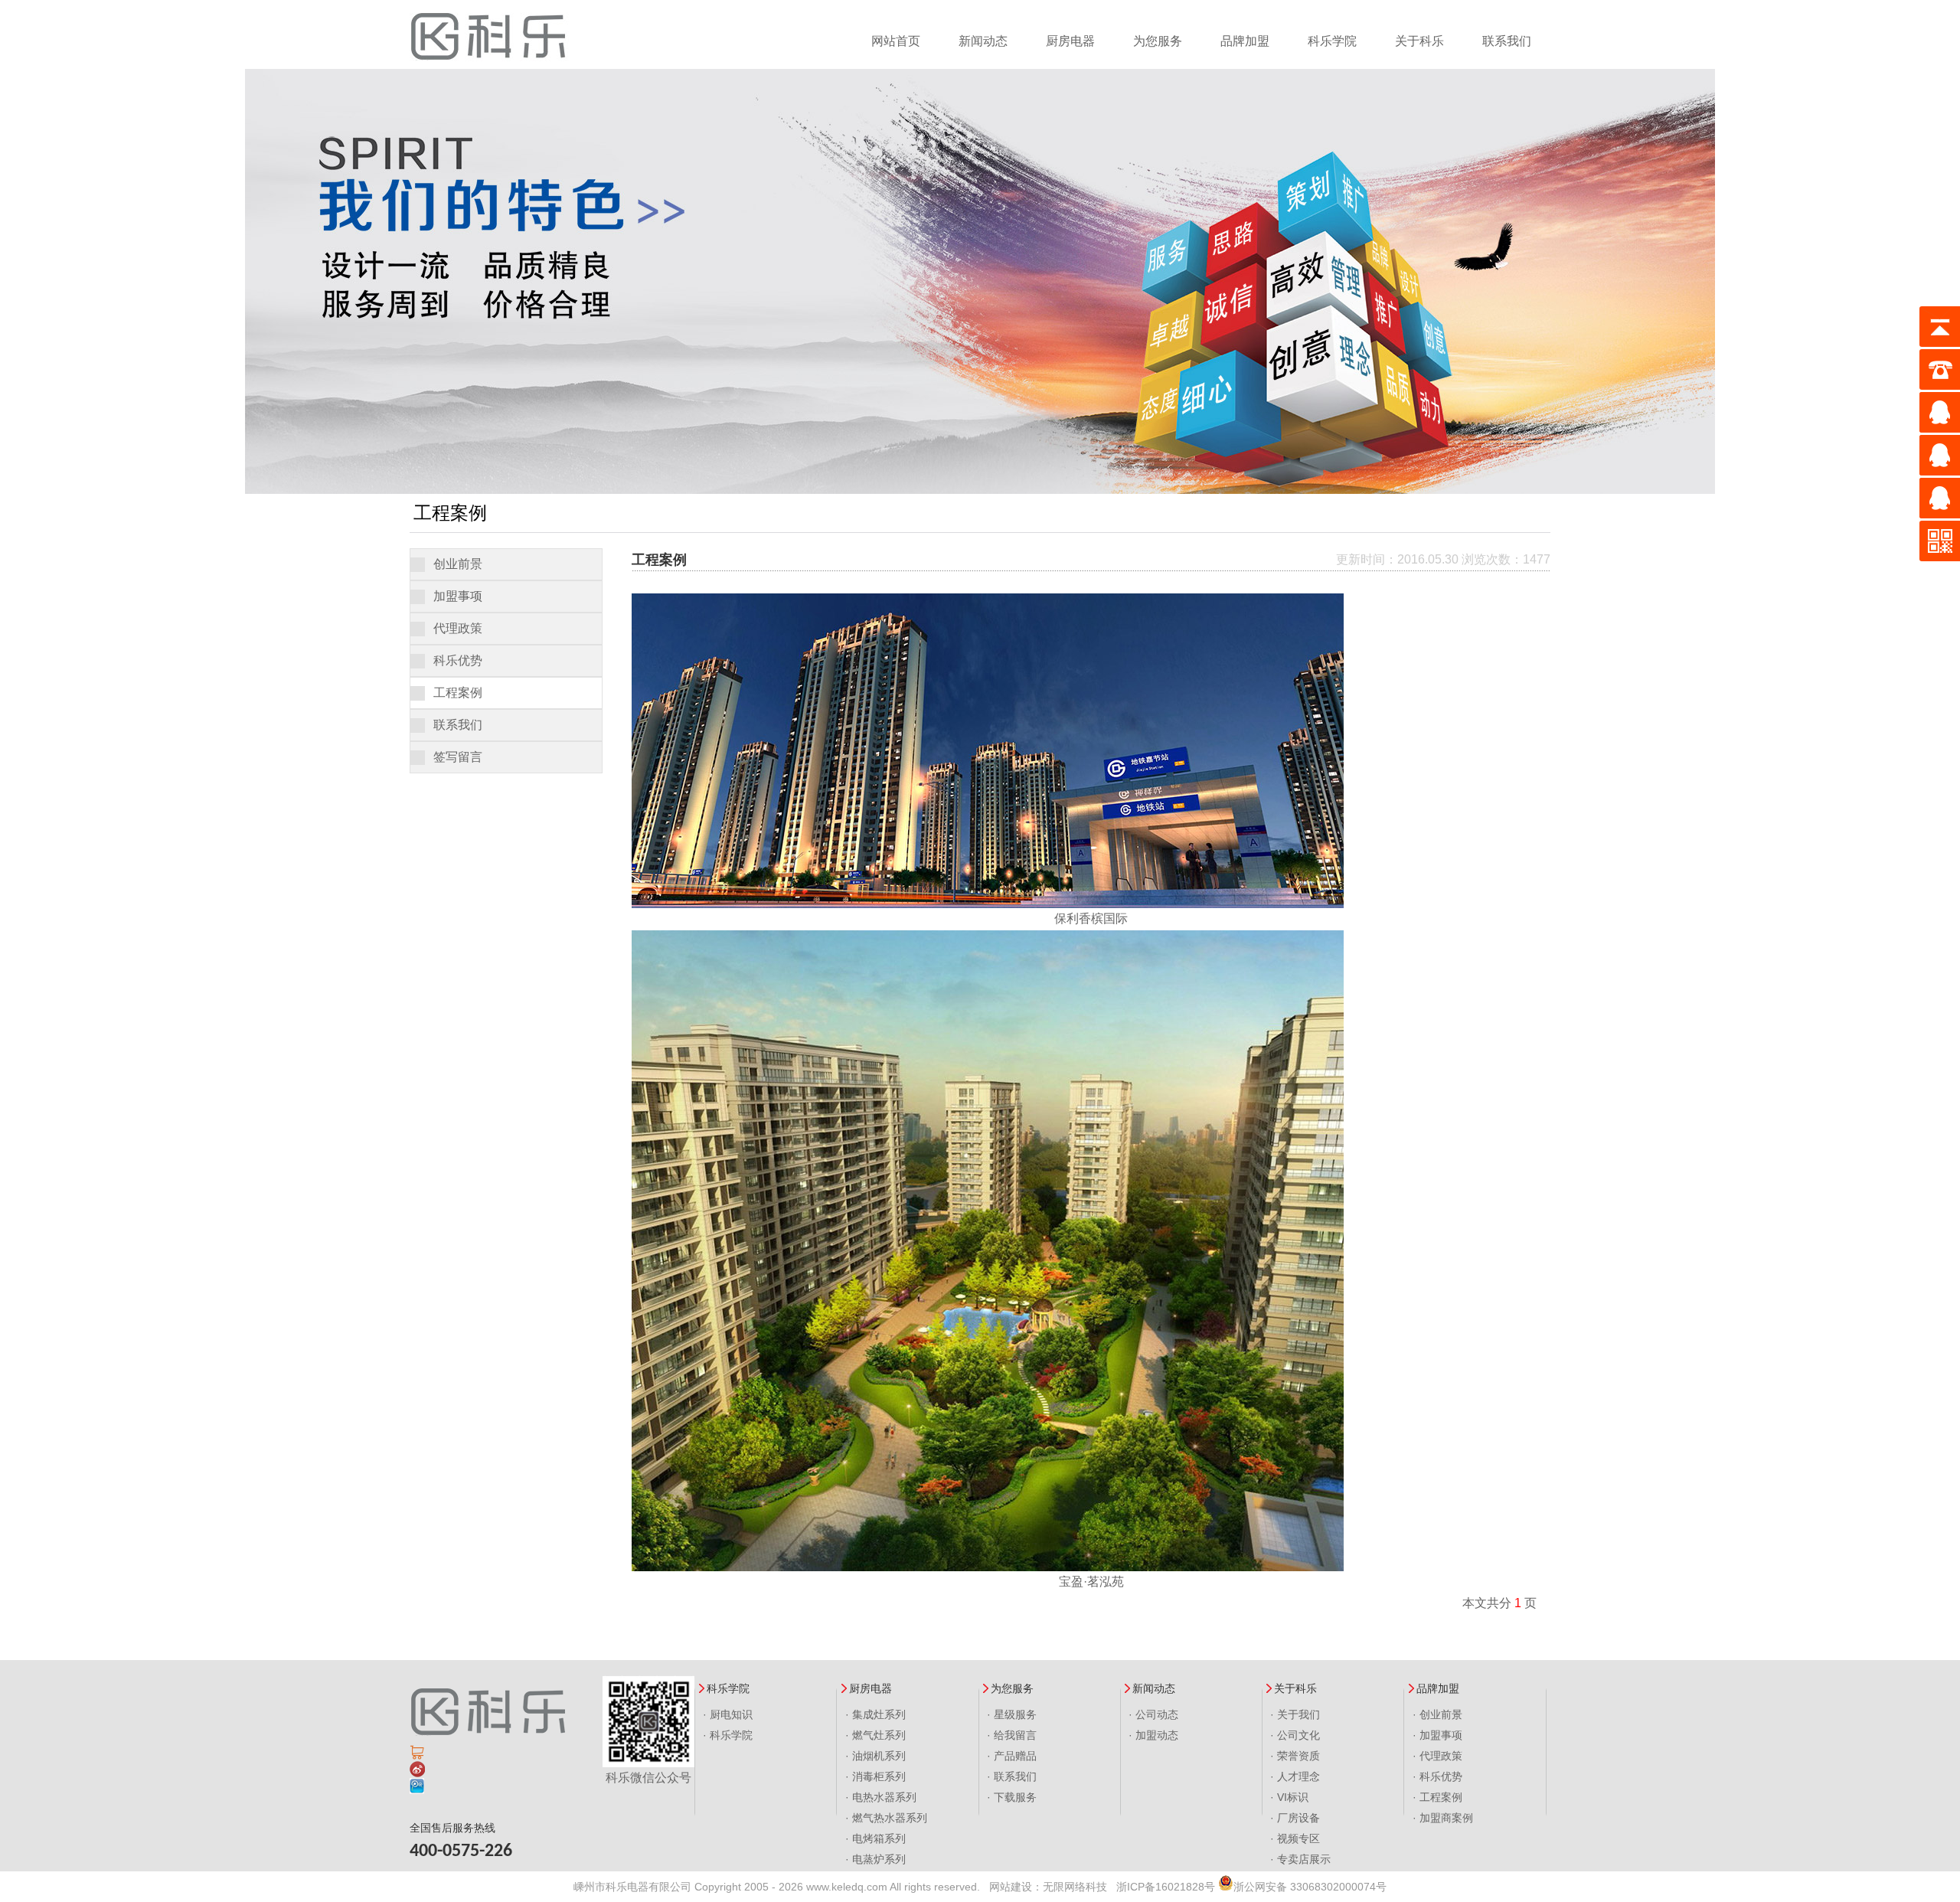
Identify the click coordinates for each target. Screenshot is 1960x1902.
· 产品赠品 (1012, 1756)
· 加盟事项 (1437, 1735)
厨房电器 (1070, 41)
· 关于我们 (1295, 1714)
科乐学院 (1332, 41)
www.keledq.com (847, 1887)
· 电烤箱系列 (875, 1838)
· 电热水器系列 (881, 1797)
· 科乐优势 (1437, 1776)
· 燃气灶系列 (875, 1735)
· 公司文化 (1295, 1735)
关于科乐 (1419, 41)
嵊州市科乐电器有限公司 (632, 1887)
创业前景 (458, 564)
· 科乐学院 (728, 1735)
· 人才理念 (1295, 1776)
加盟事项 (458, 596)
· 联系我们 (1012, 1776)
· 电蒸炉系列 (875, 1859)
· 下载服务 (1012, 1797)
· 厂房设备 (1295, 1818)
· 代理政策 (1437, 1756)
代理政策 (458, 628)
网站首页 (896, 41)
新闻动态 (983, 41)
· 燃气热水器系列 (886, 1818)
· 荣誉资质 (1295, 1756)
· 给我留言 (1012, 1735)
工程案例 (458, 693)
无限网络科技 (1075, 1887)
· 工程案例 (1437, 1797)
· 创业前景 (1437, 1714)
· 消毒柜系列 (875, 1776)
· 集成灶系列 (875, 1714)
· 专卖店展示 (1300, 1859)
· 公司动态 (1153, 1714)
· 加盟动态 (1153, 1735)
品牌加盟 (1245, 41)
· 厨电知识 (728, 1714)
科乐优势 (458, 660)
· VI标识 (1289, 1797)
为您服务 (1158, 41)
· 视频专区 (1295, 1838)
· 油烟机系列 (875, 1756)
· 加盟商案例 (1443, 1818)
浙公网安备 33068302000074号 (1310, 1887)
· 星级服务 (1012, 1714)
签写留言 (458, 757)
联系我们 (1507, 41)
